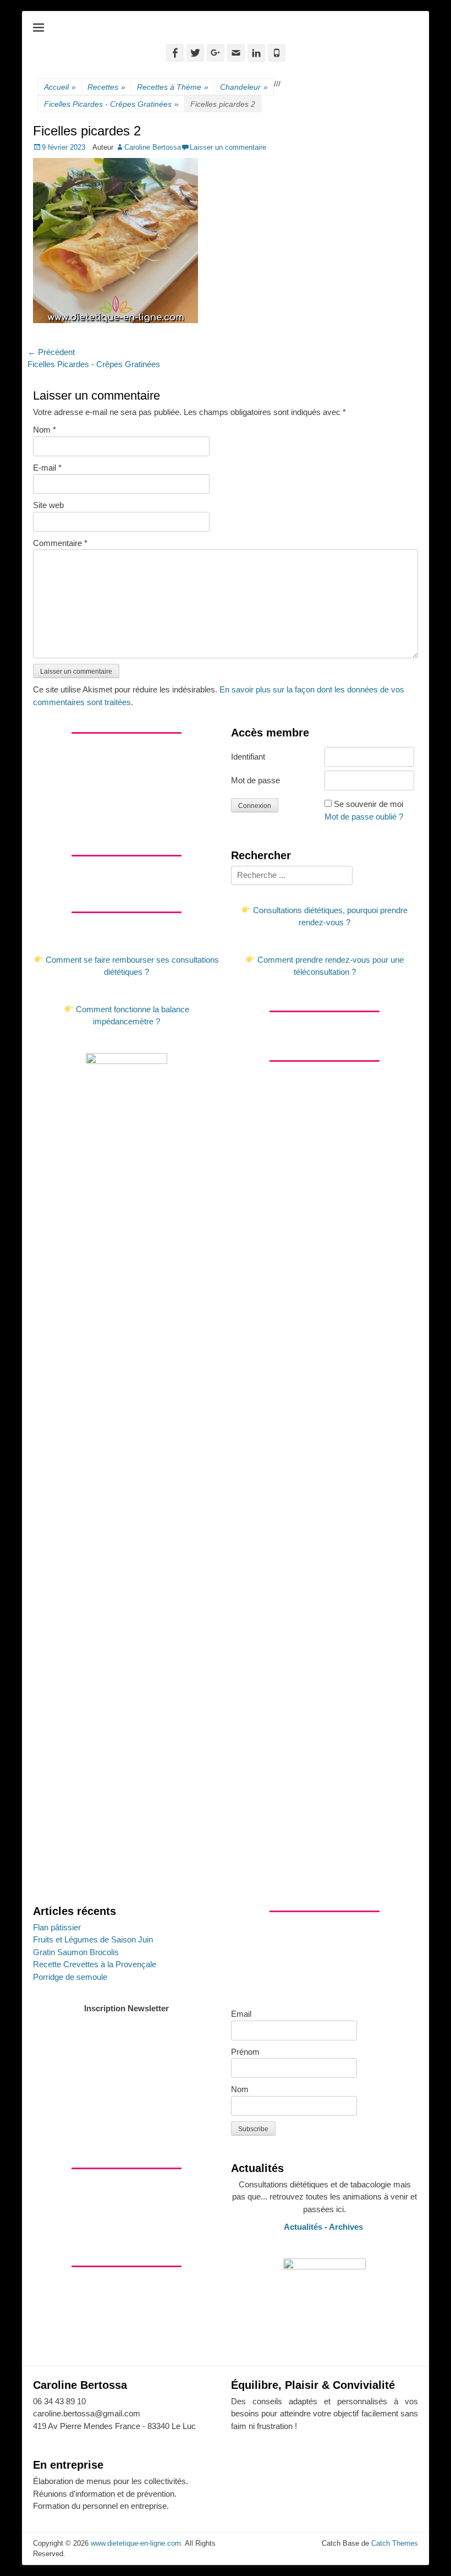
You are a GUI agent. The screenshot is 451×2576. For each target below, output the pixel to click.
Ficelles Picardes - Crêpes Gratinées (111, 104)
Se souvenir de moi (369, 804)
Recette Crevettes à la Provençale (95, 1964)
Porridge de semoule (70, 1977)
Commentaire (60, 543)
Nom (45, 430)
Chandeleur (244, 87)
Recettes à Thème (173, 87)
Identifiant (248, 757)
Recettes (106, 87)
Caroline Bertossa (153, 147)
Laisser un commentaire (228, 147)
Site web (48, 505)
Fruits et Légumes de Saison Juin (93, 1939)
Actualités (303, 2227)
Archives (347, 2227)
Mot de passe (255, 780)
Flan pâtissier (57, 1927)
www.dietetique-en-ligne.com (136, 2543)
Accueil (60, 87)
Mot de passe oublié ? (364, 817)
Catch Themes (395, 2543)
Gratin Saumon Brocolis (76, 1952)
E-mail (47, 468)
